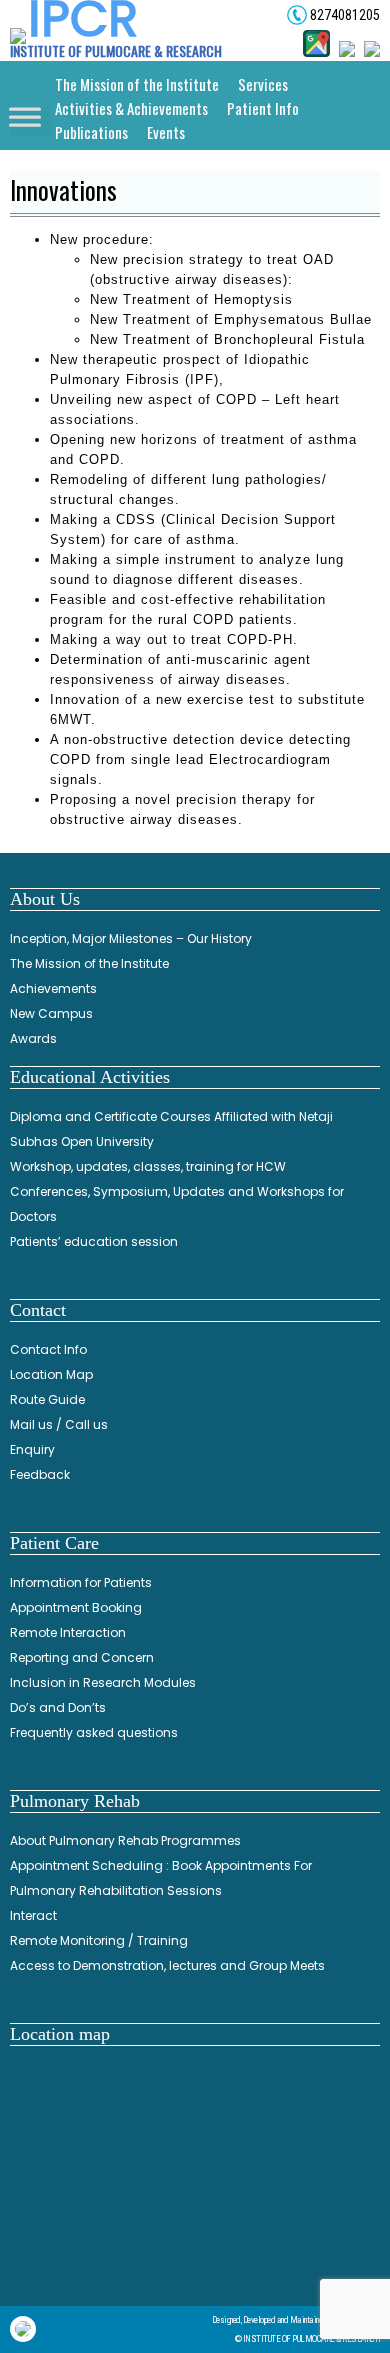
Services (263, 84)
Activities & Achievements (131, 108)
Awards (33, 1038)
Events (166, 132)
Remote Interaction (68, 1632)
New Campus (51, 1013)
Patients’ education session (94, 1241)
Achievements (53, 988)
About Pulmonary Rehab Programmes (125, 1840)
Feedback (40, 1474)
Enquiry (32, 1449)
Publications (91, 132)
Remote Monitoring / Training (99, 1940)
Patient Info (263, 108)
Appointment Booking (76, 1607)
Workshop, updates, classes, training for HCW (148, 1166)
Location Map (51, 1374)
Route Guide (47, 1399)
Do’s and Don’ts (58, 1707)
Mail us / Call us (59, 1424)
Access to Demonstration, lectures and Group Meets (167, 1965)
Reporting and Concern (82, 1657)
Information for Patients (81, 1582)
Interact (33, 1915)
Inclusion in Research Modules (103, 1682)
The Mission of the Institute (137, 84)
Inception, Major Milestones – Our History (131, 938)
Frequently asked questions (94, 1732)
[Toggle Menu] (25, 122)
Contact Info (48, 1349)
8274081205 (343, 15)
